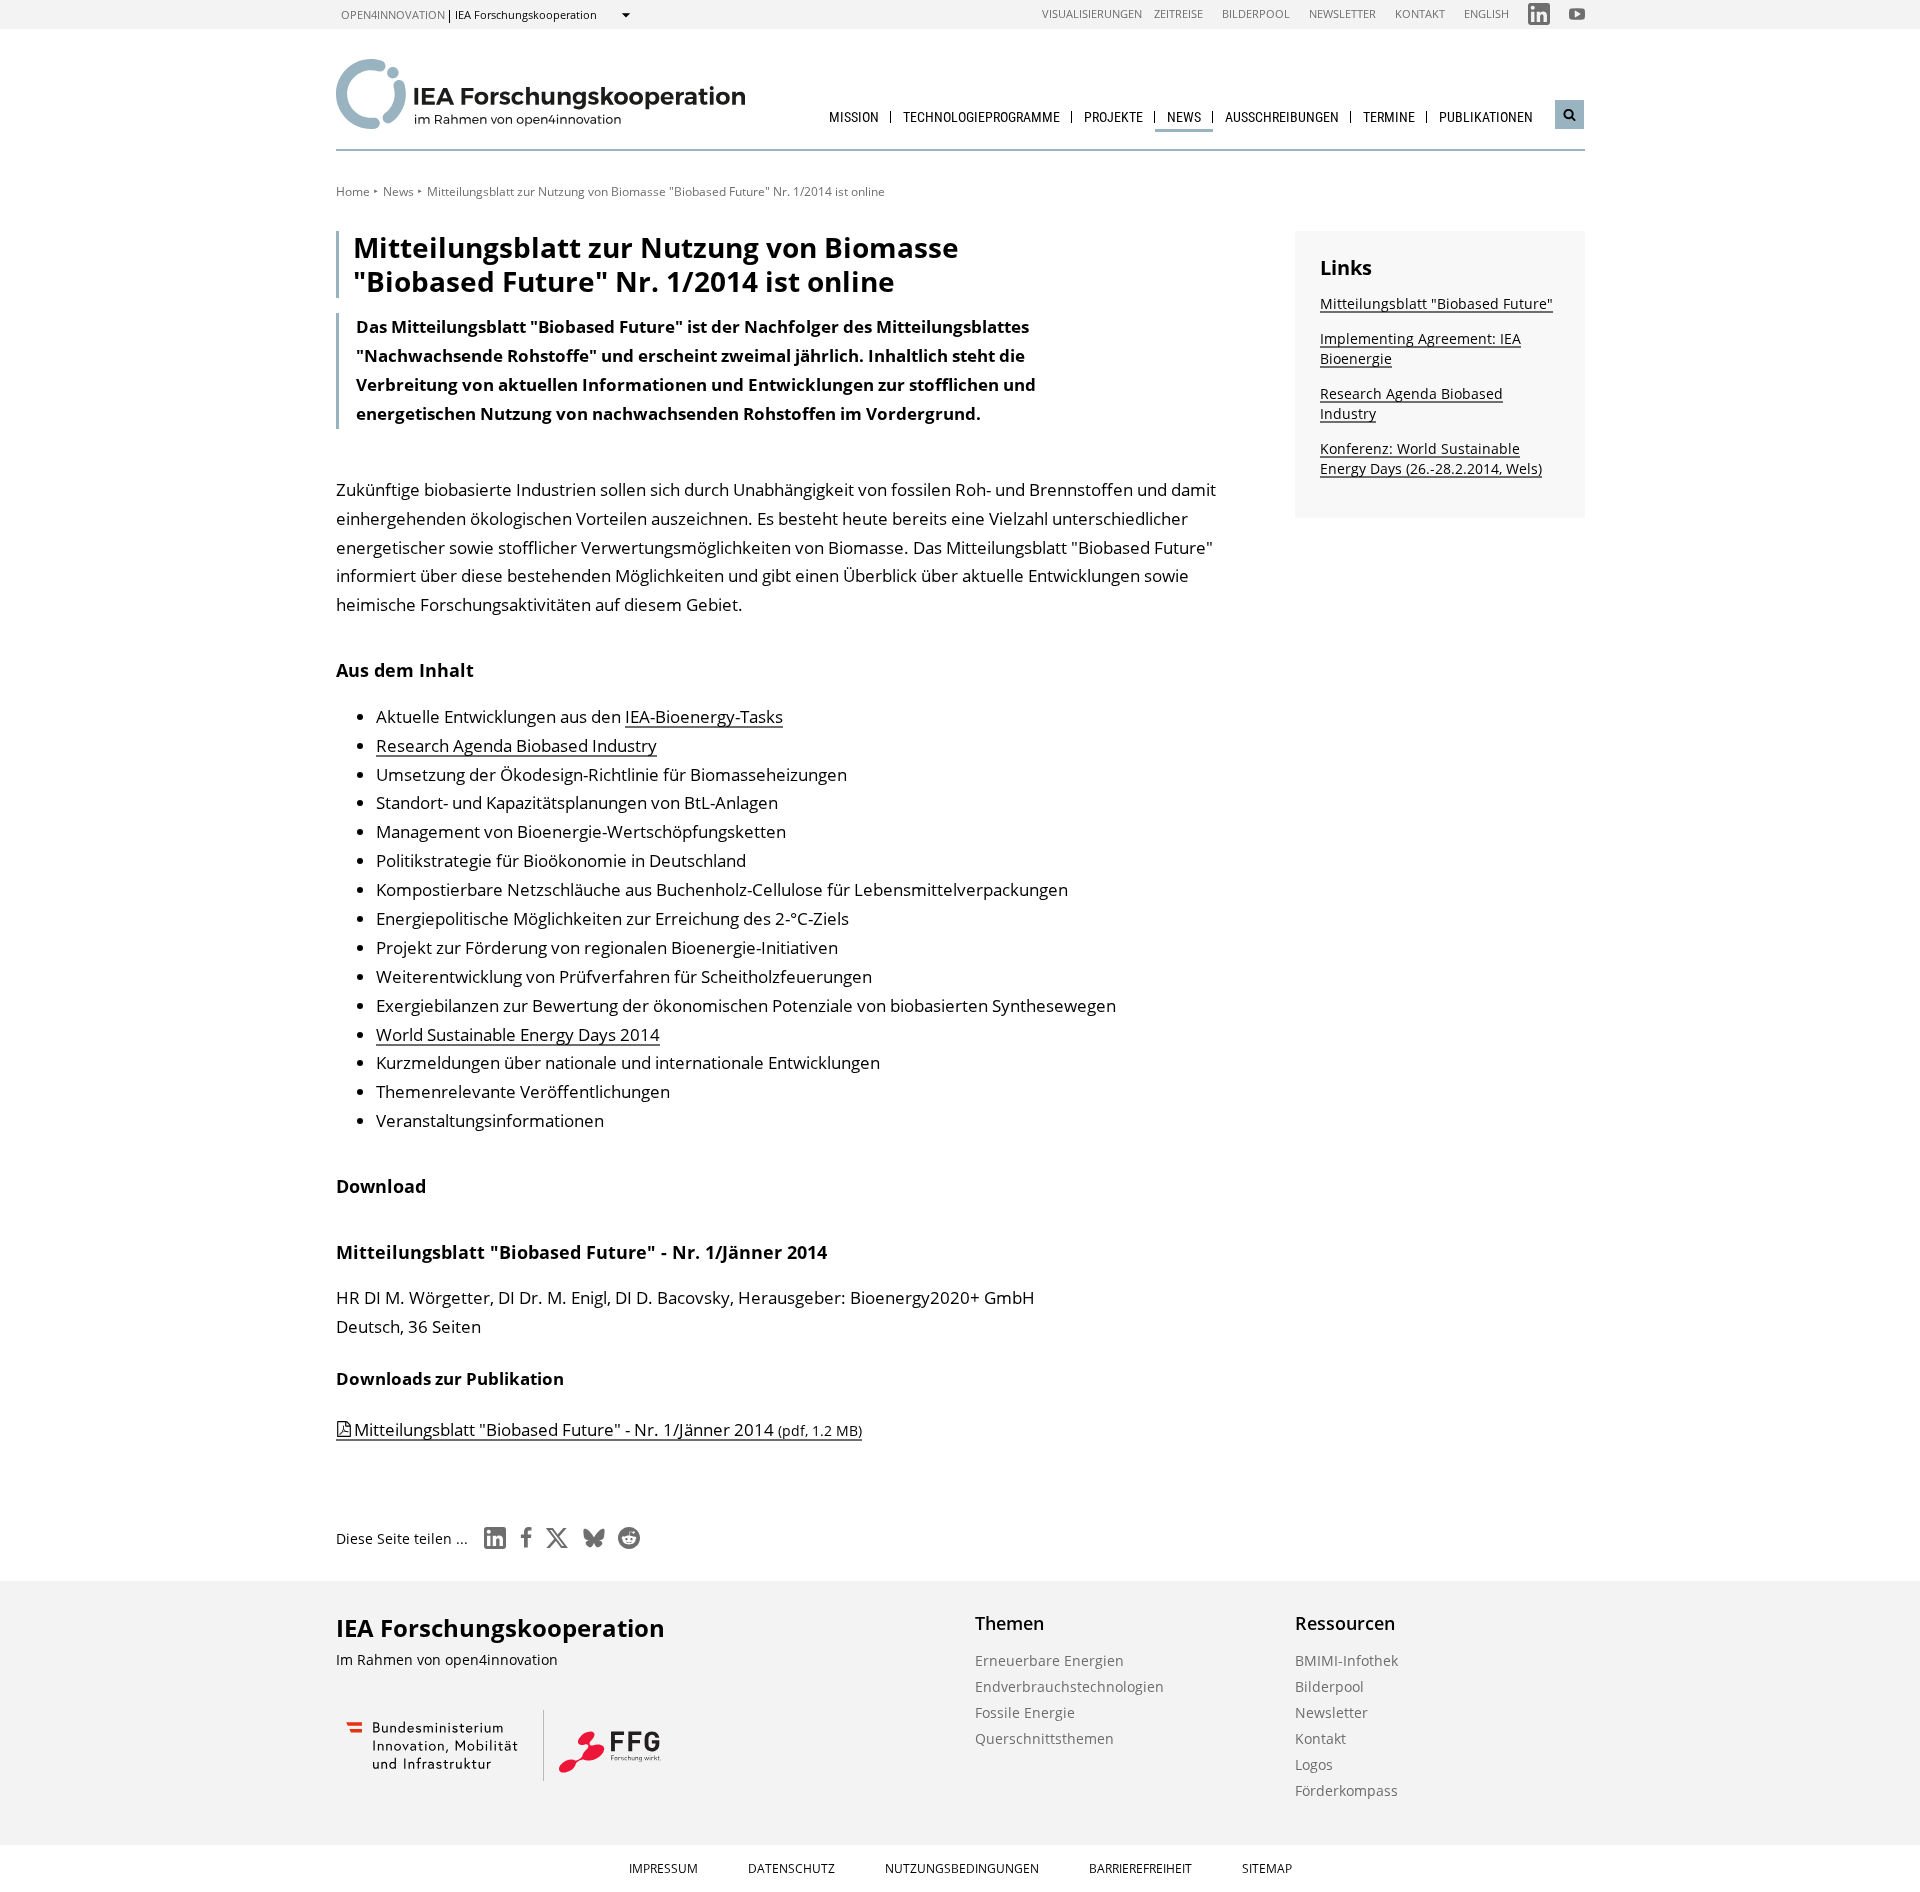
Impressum (663, 1868)
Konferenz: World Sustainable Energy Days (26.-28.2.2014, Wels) (1431, 458)
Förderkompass (1346, 1790)
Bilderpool (1256, 13)
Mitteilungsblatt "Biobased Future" (1436, 303)
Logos (1314, 1764)
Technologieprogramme (981, 117)
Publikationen (1486, 117)
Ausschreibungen (1282, 117)
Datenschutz (791, 1868)
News (1184, 117)
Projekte (1113, 117)
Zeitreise (1178, 13)
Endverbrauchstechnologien (1069, 1686)
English (1486, 13)
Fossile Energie (1025, 1712)
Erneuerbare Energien (1049, 1660)
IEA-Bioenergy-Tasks (704, 716)
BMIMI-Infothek (1346, 1660)
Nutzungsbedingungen (962, 1868)
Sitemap (1267, 1868)
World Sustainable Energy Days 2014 (518, 1034)
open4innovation (393, 14)
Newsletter (1342, 13)
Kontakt (1420, 13)
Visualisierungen (1092, 13)
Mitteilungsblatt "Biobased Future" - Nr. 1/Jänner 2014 (608, 1429)
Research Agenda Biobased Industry (516, 745)
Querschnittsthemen (1044, 1738)
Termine (1389, 117)
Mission (854, 117)
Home (353, 191)
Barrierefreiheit (1140, 1868)
